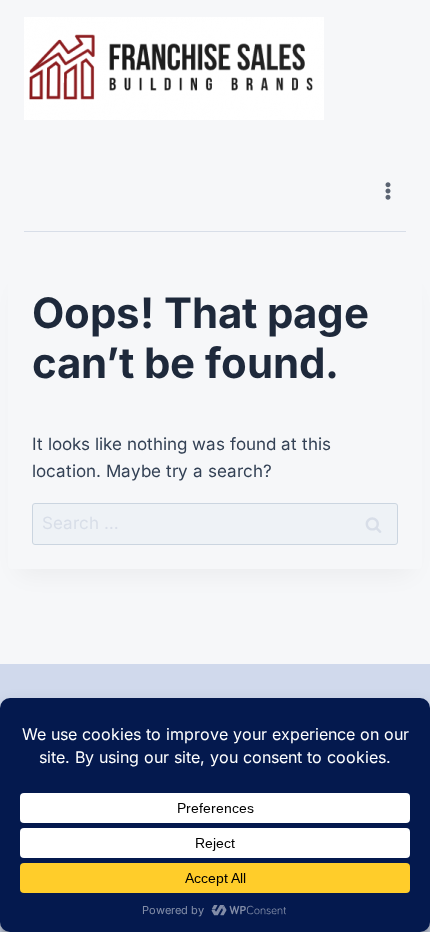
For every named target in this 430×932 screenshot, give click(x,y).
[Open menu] (387, 190)
